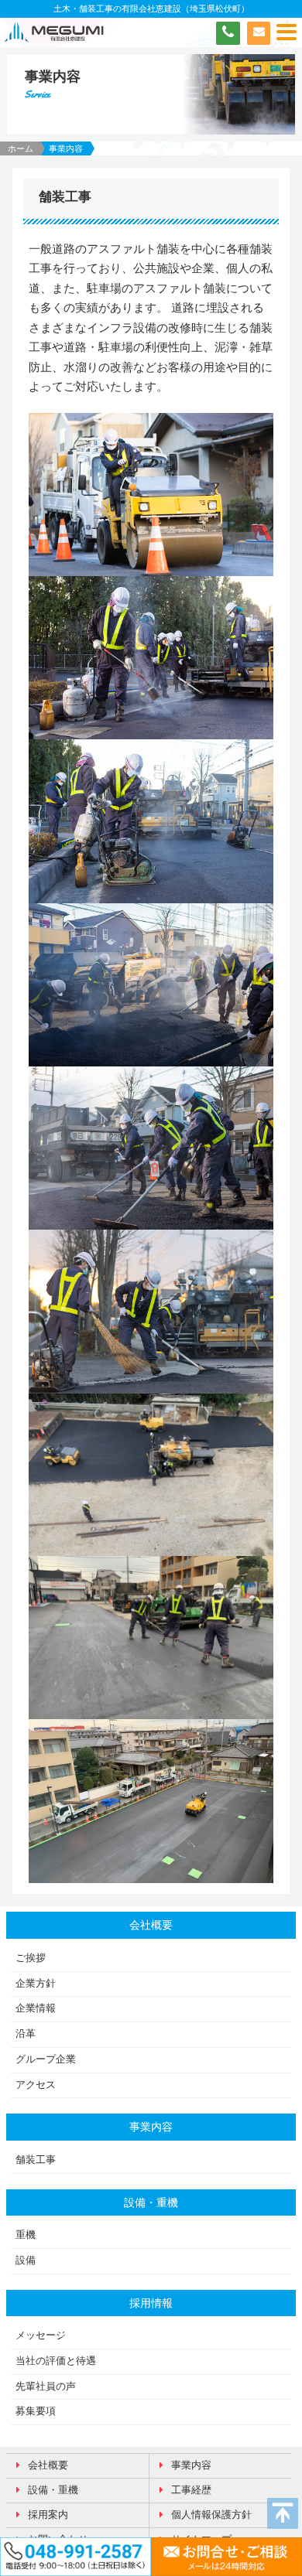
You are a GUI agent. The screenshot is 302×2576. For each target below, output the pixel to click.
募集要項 (36, 2411)
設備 (26, 2260)
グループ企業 (46, 2059)
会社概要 (48, 2465)
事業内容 (191, 2465)
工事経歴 (191, 2490)
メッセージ (41, 2335)
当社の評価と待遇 (56, 2361)
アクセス (36, 2085)
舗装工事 (36, 2160)
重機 (26, 2235)
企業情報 (36, 2008)
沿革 (26, 2034)
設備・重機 (53, 2490)
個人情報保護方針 (211, 2515)
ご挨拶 (31, 1958)
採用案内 (48, 2515)
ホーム (21, 148)
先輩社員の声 (46, 2387)
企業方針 (36, 1984)
